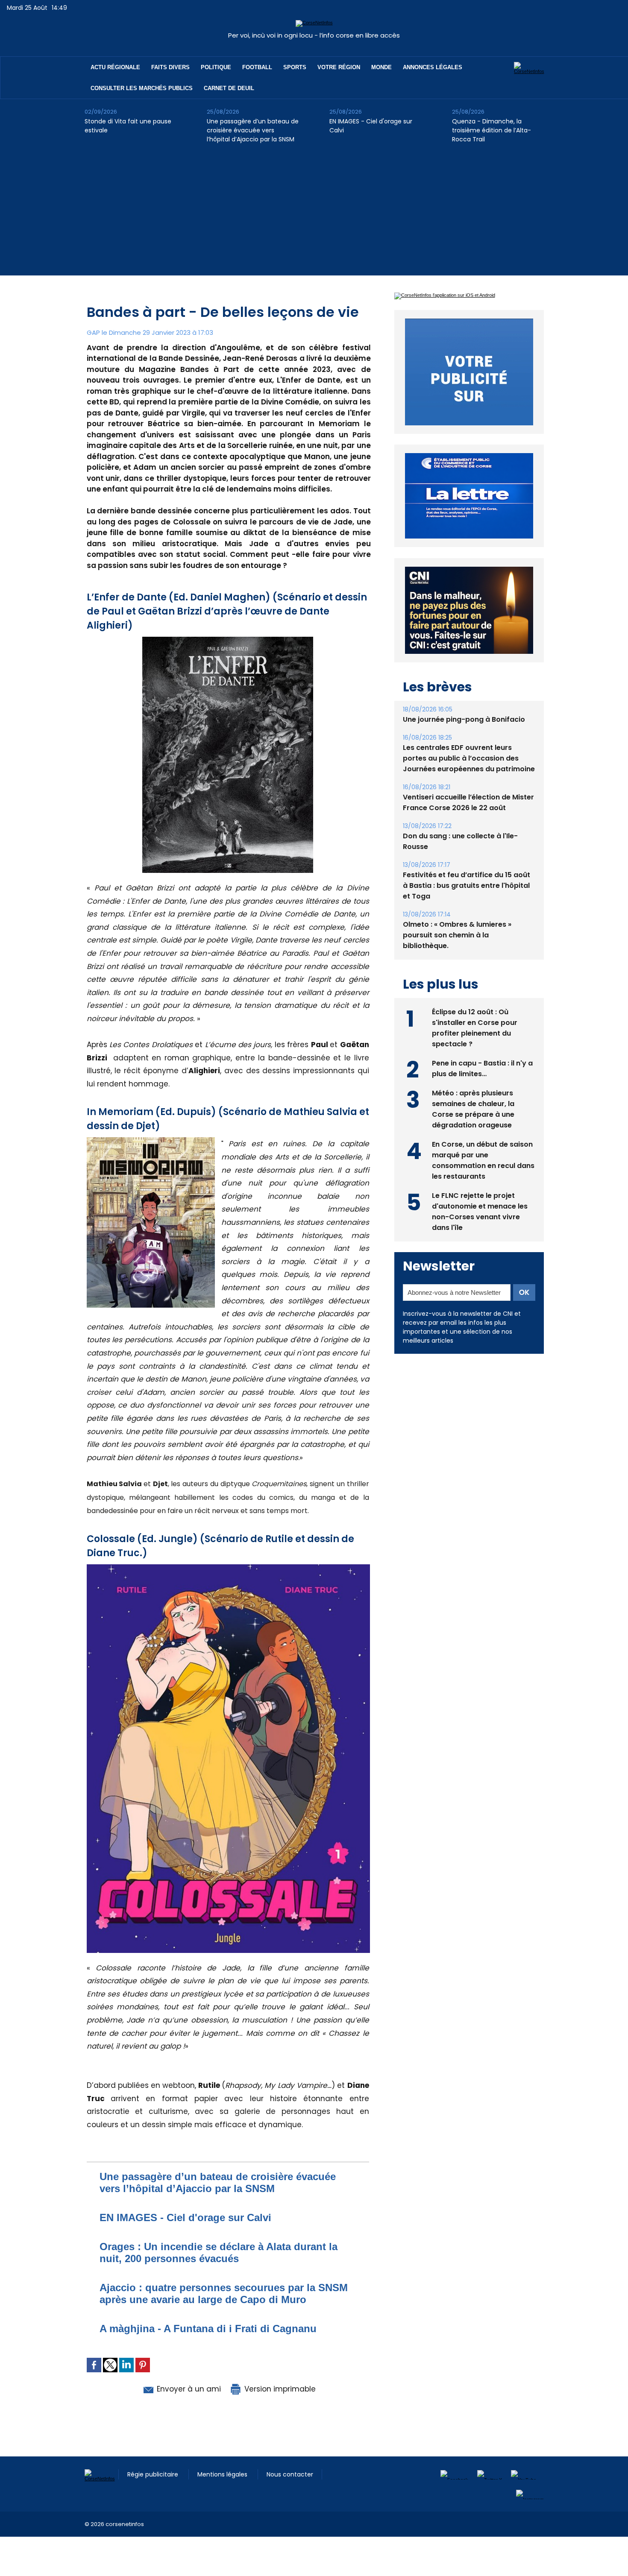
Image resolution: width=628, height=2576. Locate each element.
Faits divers (170, 67)
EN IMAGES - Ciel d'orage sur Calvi (371, 126)
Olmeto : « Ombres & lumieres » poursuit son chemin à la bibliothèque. (457, 955)
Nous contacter (290, 2474)
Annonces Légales (433, 67)
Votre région (339, 67)
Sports (295, 67)
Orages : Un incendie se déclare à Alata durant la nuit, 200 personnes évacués (219, 2253)
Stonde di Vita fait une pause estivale (128, 126)
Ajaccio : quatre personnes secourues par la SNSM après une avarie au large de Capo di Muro (224, 2294)
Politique (216, 67)
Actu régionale (115, 67)
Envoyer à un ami (188, 2389)
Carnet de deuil (229, 88)
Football (257, 67)
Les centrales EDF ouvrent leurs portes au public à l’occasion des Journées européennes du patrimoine (469, 778)
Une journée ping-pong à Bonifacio (464, 739)
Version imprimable (279, 2389)
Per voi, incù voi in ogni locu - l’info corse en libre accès (314, 35)
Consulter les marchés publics (142, 88)
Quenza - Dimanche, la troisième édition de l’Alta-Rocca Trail (492, 130)
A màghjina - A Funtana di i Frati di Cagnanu (208, 2329)
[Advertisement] (314, 216)
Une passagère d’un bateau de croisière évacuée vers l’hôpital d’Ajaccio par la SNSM (253, 130)
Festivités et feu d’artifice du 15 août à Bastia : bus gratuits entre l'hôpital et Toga (467, 905)
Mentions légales (223, 2474)
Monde (381, 67)
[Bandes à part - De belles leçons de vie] (151, 1140)
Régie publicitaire (154, 2474)
